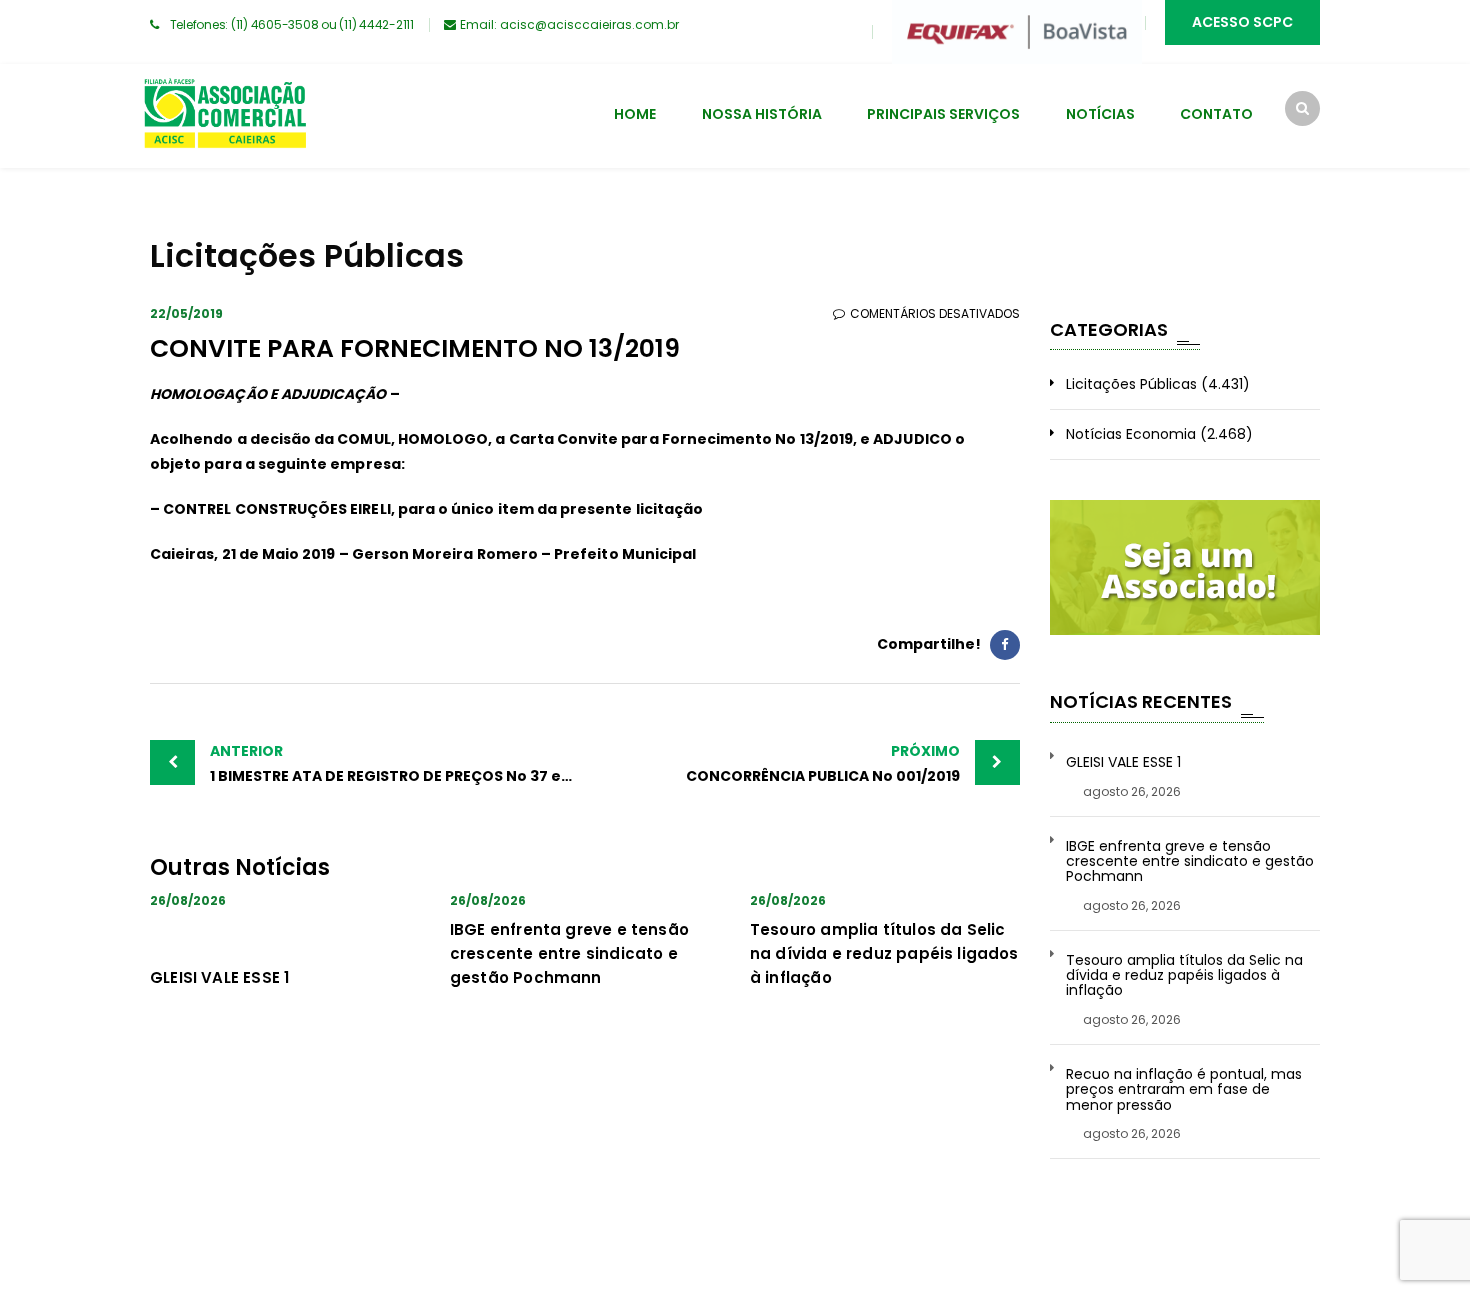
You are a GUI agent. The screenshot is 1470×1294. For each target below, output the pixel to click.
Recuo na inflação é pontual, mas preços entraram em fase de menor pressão (1184, 1090)
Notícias (1100, 114)
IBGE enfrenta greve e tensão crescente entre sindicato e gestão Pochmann (569, 953)
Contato (1216, 114)
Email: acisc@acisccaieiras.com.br (569, 24)
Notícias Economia (1131, 434)
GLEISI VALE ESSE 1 (219, 977)
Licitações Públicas (1131, 384)
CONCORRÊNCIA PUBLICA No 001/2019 (823, 763)
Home (635, 114)
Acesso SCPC (1242, 22)
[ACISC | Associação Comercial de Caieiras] (224, 116)
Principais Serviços (943, 114)
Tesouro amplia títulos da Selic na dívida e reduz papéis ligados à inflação (884, 953)
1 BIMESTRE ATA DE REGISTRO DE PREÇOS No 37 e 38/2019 (397, 763)
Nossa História (762, 114)
